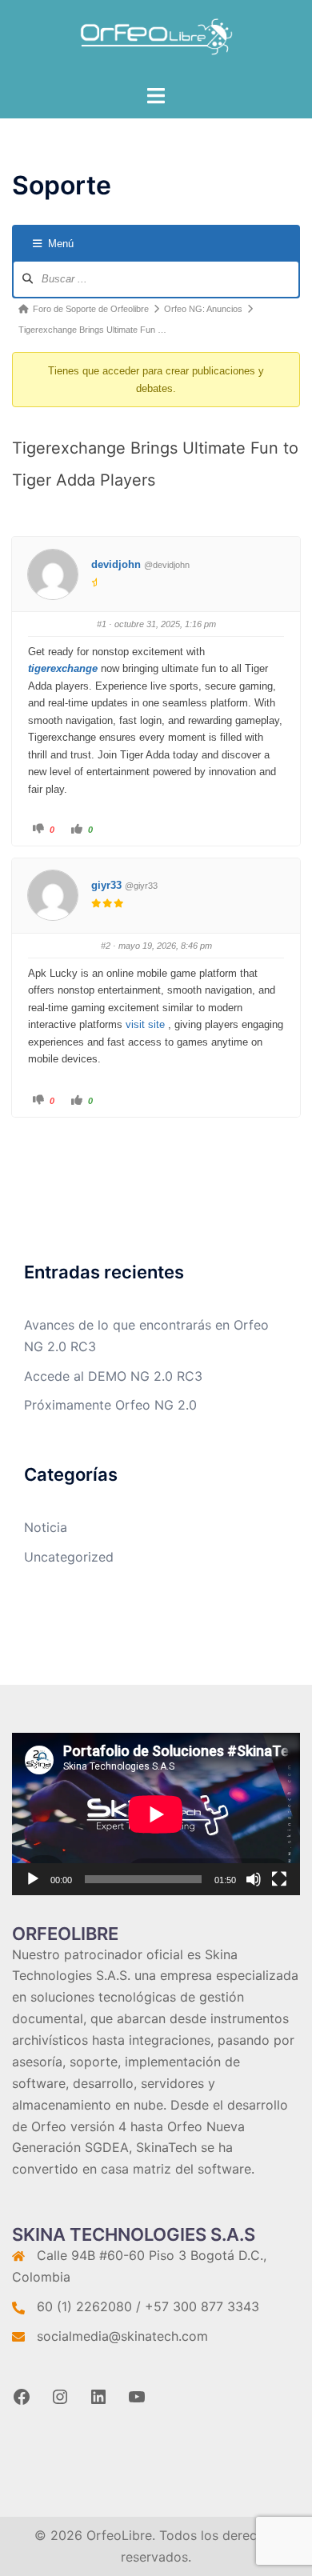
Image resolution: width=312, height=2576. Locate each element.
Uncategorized (69, 1557)
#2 (106, 946)
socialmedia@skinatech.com (122, 2336)
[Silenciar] (254, 1879)
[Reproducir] (33, 1879)
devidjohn (116, 564)
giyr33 (106, 885)
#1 (102, 624)
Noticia (46, 1527)
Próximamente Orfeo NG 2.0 (110, 1405)
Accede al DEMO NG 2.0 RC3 (113, 1376)
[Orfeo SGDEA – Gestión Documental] (156, 41)
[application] (156, 1814)
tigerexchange (63, 668)
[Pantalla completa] (279, 1879)
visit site (145, 1024)
